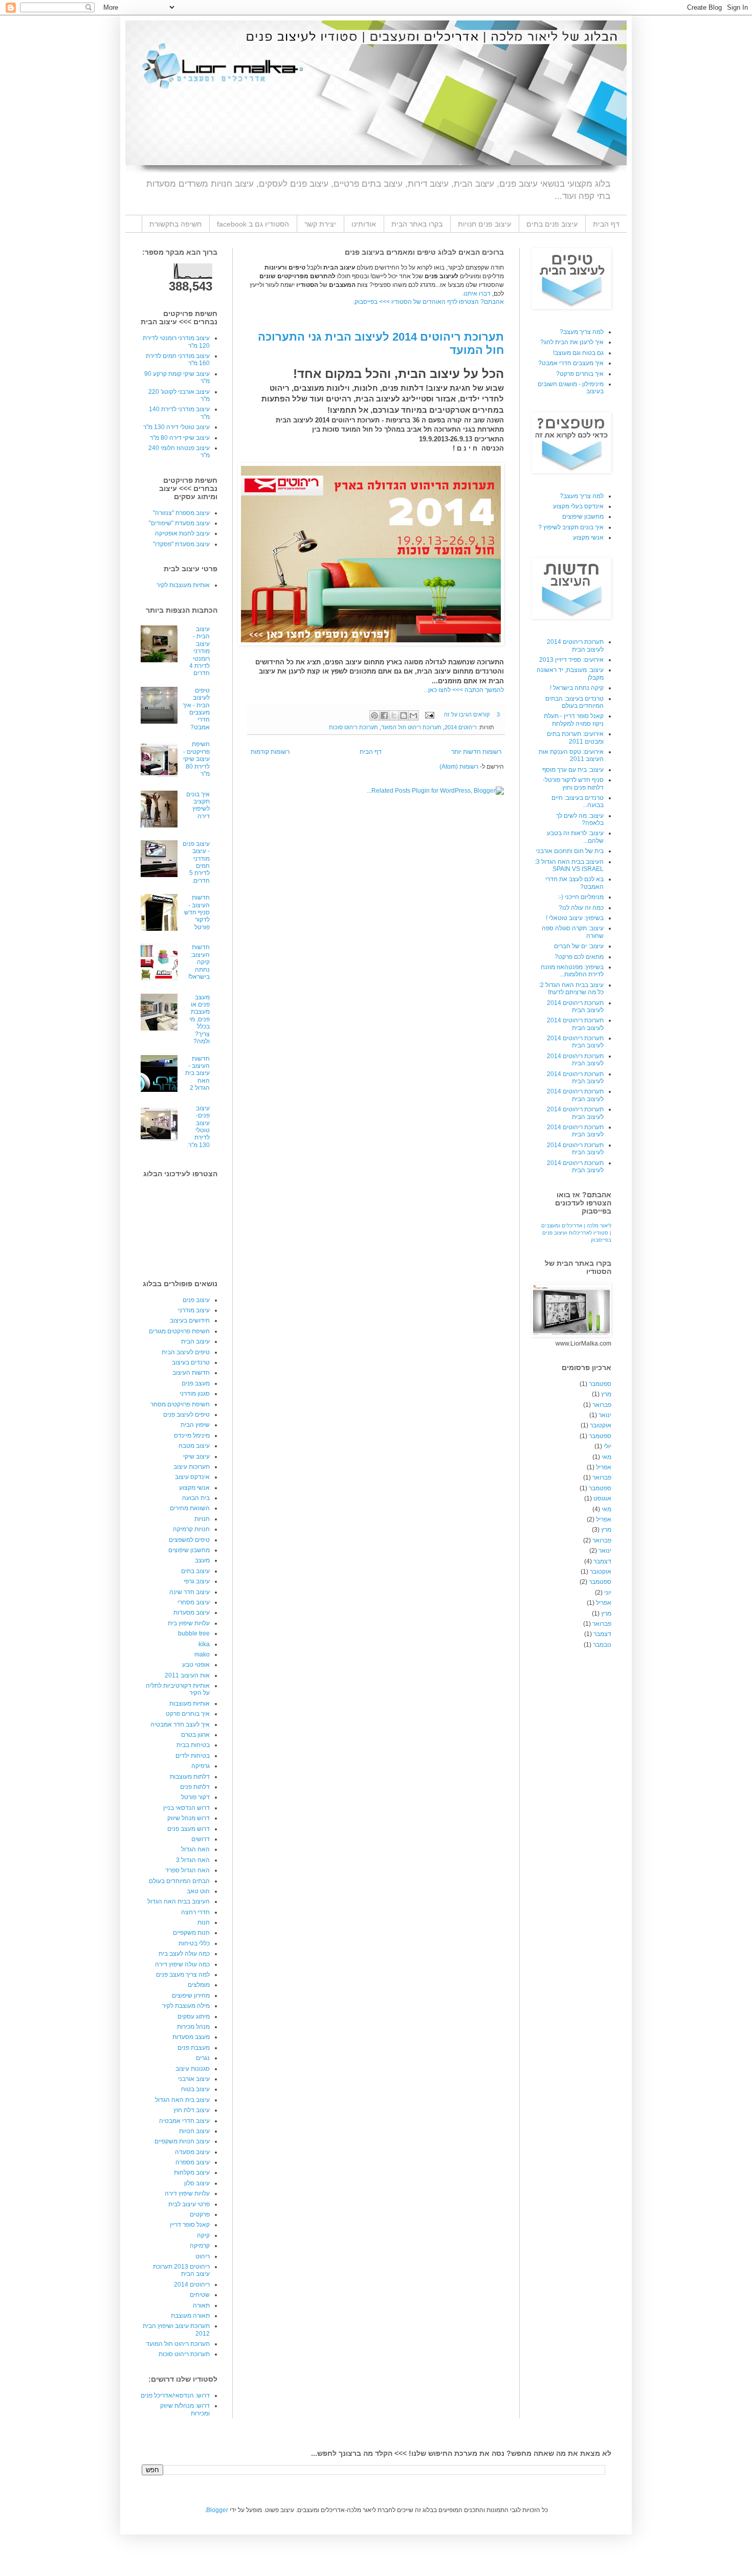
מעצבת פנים (194, 2048)
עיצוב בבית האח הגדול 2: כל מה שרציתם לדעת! (571, 989)
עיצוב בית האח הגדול (182, 2100)
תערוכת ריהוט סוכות (353, 727)
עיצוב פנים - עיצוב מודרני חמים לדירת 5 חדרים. (196, 862)
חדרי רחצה (195, 1912)
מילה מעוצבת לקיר (186, 2006)
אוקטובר (601, 1425)
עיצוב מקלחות (192, 2172)
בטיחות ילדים (193, 1756)
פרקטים (200, 2214)
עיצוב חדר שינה (190, 1592)
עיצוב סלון (197, 2183)
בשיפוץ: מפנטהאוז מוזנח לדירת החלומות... (572, 971)
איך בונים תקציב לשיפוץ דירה (198, 805)
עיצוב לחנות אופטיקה (182, 533)
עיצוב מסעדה (192, 2152)
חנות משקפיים (191, 1933)
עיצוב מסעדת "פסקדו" (181, 544)
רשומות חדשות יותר (476, 752)
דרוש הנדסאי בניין (186, 1808)
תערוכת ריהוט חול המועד (411, 727)
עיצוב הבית (195, 1341)
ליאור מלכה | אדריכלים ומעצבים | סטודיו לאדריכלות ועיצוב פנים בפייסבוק (576, 1233)
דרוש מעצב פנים (189, 1829)
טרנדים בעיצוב (191, 1362)
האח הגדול (195, 1849)
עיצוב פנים (196, 1300)
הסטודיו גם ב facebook (253, 224)
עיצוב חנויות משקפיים (182, 2141)
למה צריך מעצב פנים (183, 1975)
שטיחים (200, 2295)
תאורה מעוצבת (190, 2316)
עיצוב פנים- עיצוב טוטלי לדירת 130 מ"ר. (198, 1127)
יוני (608, 1593)
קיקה (203, 2235)
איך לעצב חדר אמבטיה (180, 1724)
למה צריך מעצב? (582, 332)
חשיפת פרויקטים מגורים (179, 1331)
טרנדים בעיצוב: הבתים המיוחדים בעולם (574, 702)
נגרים (203, 2058)
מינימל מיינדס (192, 1436)
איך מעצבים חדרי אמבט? (571, 363)
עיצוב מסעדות (192, 1612)
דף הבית (606, 224)
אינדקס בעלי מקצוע (578, 506)
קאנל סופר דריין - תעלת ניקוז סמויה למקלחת (574, 720)
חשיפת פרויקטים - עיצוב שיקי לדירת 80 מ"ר (196, 759)
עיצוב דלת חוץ (192, 2110)
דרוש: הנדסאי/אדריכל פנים (175, 2395)
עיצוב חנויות (194, 2131)
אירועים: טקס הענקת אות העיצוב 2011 (571, 755)
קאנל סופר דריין (190, 2225)
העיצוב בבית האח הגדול (179, 1901)
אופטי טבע (196, 1665)
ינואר (605, 1415)
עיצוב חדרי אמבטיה (184, 2121)
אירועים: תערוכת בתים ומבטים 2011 (575, 737)
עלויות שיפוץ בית (189, 1623)
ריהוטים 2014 (461, 727)
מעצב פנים (196, 1383)
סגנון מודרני (195, 1394)
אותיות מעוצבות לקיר (183, 585)
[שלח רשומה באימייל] (430, 714)
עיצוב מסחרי (194, 1602)
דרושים (201, 1839)
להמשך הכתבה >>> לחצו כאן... (464, 690)
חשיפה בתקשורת (175, 224)
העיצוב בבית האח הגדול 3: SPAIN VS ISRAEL (569, 865)
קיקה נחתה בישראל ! (577, 688)
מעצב (202, 1560)
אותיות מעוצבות (190, 1704)
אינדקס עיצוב (192, 1477)
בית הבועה (196, 1498)
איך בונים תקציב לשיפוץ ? (571, 527)
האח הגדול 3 (193, 1860)
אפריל (604, 1467)
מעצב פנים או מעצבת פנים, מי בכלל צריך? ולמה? (200, 1019)
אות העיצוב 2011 (187, 1675)
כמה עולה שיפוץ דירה (182, 1964)
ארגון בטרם (195, 1735)
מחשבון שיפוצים (189, 1550)
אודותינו (364, 224)
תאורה (201, 2305)
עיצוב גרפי (197, 1581)
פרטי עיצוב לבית (189, 2204)
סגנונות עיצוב (193, 2069)
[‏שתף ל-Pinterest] (374, 715)
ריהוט (203, 2256)
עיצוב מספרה (193, 2162)
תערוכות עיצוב (192, 1467)
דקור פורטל (195, 1797)
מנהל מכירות (193, 2027)
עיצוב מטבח (194, 1446)
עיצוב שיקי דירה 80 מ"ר (180, 438)
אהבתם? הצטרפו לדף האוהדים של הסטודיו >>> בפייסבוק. (428, 302)
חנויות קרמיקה (191, 1529)
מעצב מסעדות (191, 2037)
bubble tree (194, 1633)
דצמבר (602, 1561)
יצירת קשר (320, 224)
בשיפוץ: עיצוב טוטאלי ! (575, 918)
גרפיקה (201, 1766)
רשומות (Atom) (459, 767)
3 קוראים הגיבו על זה (472, 714)
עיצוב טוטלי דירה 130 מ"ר (176, 427)
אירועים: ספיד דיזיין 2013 (571, 660)
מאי (606, 1457)
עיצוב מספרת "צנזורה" (181, 513)
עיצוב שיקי (196, 1457)
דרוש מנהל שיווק (189, 1818)
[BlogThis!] (404, 715)
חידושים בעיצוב (190, 1320)
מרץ (606, 1394)
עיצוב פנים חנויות (484, 224)
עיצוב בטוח (195, 2089)
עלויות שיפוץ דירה (187, 2193)
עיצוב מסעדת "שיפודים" (179, 523)
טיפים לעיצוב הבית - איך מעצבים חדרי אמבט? (196, 709)
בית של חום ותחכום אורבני (570, 851)
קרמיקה (200, 2246)
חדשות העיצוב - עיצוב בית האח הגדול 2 (197, 1073)
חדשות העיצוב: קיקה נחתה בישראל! (199, 962)
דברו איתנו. (476, 294)
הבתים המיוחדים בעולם (179, 1881)
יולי (607, 1446)
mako (202, 1654)
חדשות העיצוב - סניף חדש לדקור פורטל (197, 912)
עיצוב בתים (195, 1571)
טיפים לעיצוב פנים (186, 1415)
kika (204, 1644)
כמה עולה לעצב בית (184, 1954)
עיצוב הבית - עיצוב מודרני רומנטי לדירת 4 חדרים (200, 651)
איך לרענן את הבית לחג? (572, 342)
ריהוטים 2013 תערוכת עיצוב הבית (181, 2270)
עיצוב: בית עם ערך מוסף (573, 770)
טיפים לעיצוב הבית (186, 1352)
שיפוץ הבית (195, 1425)
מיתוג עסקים (194, 2017)
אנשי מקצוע (194, 1488)
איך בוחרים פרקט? (580, 374)
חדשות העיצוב (191, 1373)
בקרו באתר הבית (417, 224)
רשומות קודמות (270, 752)
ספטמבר (600, 1384)
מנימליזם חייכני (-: (581, 897)
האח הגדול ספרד (187, 1870)
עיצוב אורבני (194, 2079)
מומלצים (199, 1985)
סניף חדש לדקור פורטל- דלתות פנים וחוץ (573, 783)
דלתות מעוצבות (190, 1777)
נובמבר (602, 1645)
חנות (204, 1922)
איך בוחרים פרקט (188, 1714)
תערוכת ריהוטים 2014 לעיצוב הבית (575, 645)
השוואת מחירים (190, 1508)
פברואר (602, 1405)
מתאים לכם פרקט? (579, 957)
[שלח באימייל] (413, 715)
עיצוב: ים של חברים (579, 946)
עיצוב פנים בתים (552, 224)
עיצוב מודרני (194, 1310)
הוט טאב (198, 1891)
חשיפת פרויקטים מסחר (180, 1404)
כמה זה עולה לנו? (581, 908)
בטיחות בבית (193, 1745)
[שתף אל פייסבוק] (384, 715)
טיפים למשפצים (189, 1540)
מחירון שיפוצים (191, 1996)
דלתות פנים (195, 1787)
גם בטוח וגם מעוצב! (578, 353)
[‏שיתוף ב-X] (394, 715)
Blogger (217, 2510)
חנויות (202, 1519)
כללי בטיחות (194, 1943)
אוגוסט (602, 1498)
